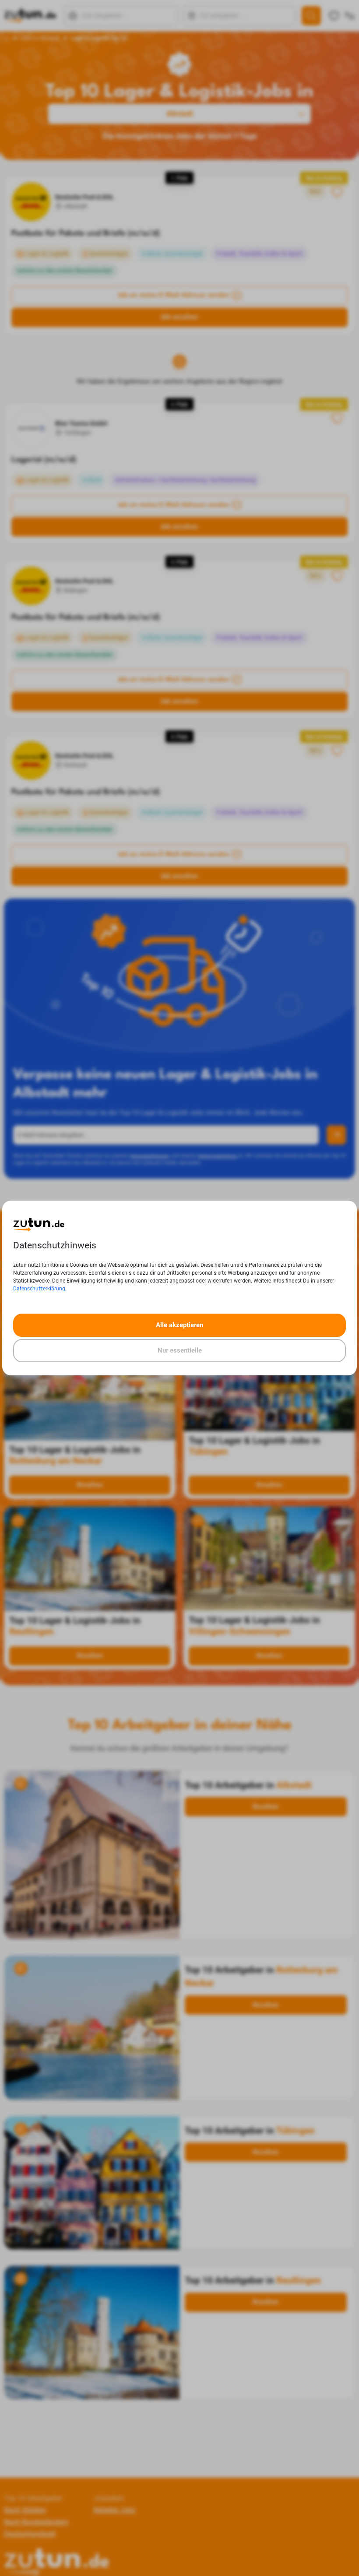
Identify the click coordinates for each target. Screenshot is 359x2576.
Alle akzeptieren (179, 1325)
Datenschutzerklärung (39, 1289)
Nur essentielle (180, 1350)
